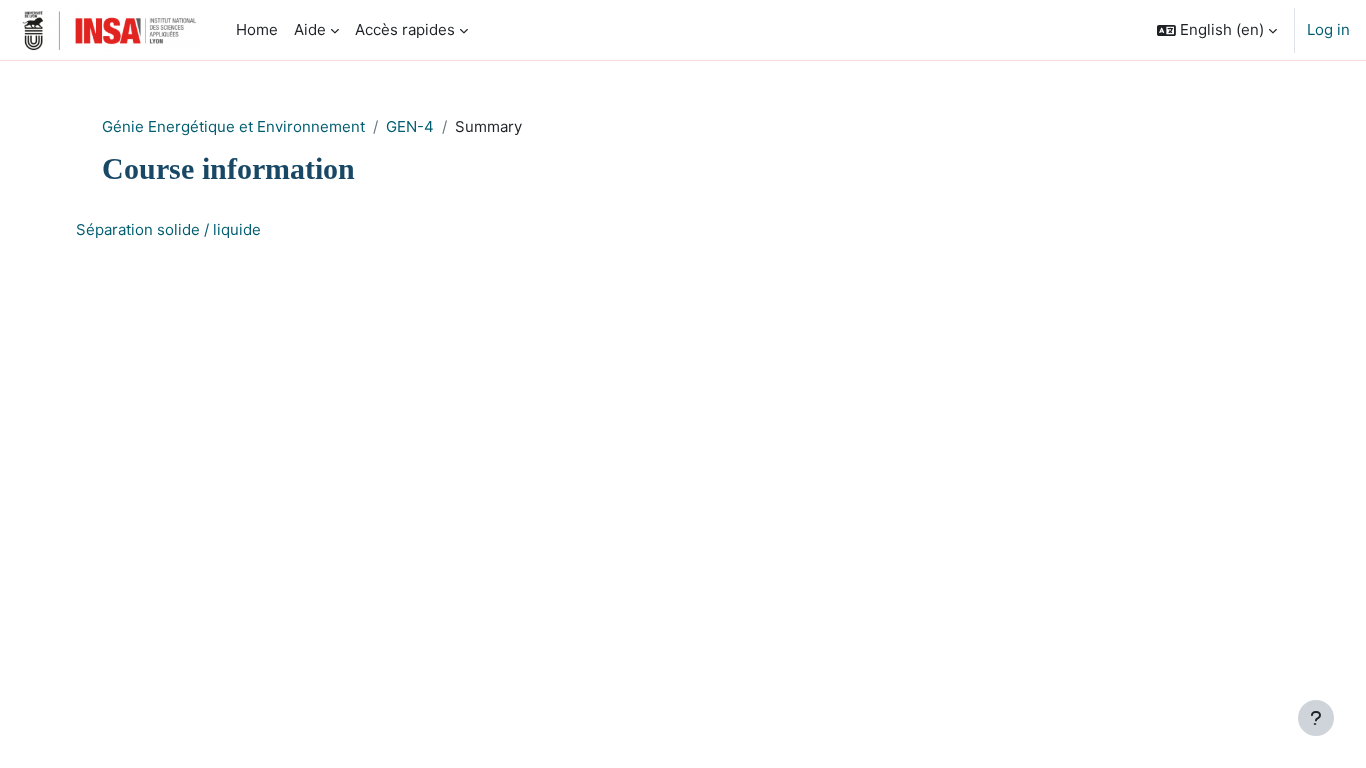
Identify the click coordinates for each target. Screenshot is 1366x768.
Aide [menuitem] (310, 29)
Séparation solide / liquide (168, 229)
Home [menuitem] (257, 29)
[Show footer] (1316, 718)
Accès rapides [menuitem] (405, 29)
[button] (1217, 30)
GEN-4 (410, 126)
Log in (1328, 29)
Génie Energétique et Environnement (233, 126)
